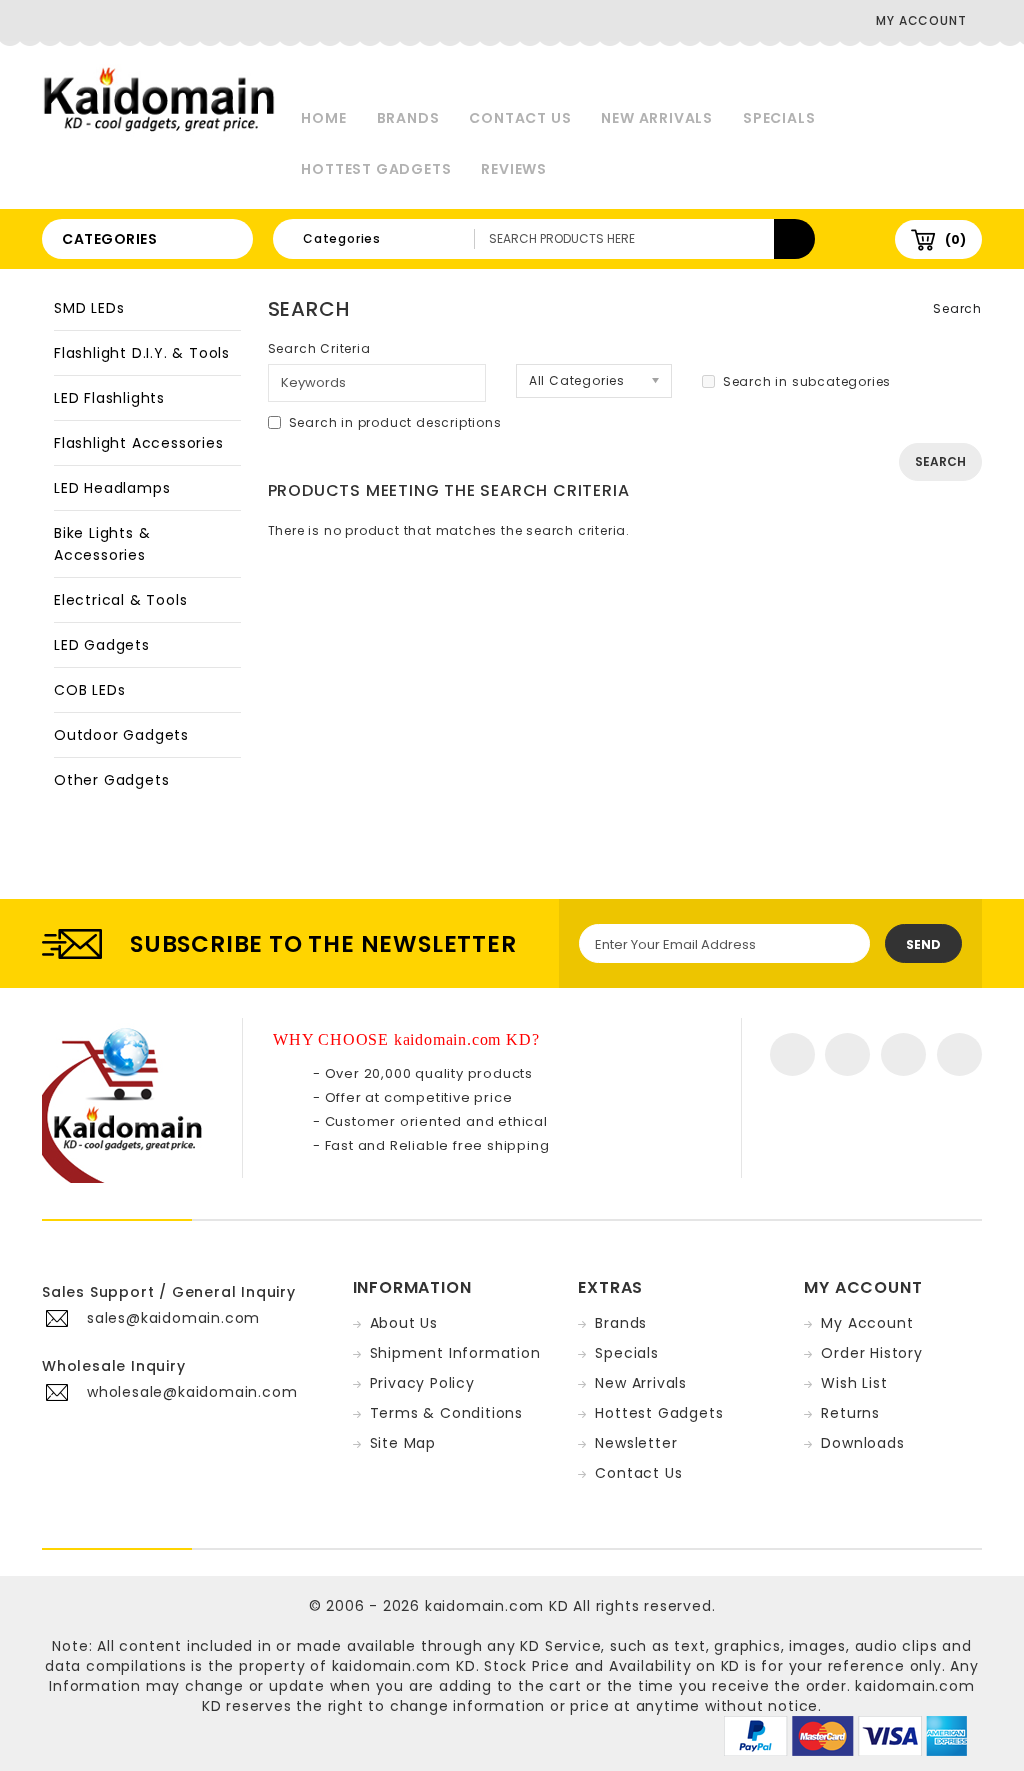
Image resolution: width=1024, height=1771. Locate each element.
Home (323, 118)
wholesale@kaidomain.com (192, 1392)
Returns (850, 1413)
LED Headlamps (112, 488)
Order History (871, 1353)
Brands (408, 118)
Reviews (514, 169)
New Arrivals (657, 118)
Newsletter (636, 1443)
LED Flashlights (109, 398)
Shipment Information (455, 1353)
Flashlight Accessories (139, 443)
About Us (404, 1323)
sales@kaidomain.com (173, 1318)
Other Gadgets (111, 780)
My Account (867, 1323)
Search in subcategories (807, 381)
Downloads (862, 1443)
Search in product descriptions (395, 422)
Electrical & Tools (120, 600)
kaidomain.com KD (497, 1606)
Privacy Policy (422, 1383)
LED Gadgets (102, 645)
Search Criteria (319, 348)
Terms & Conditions (446, 1413)
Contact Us (520, 118)
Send (923, 944)
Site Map (403, 1443)
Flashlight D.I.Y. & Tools (142, 353)
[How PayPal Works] (845, 1735)
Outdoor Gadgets (121, 735)
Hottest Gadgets (376, 169)
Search (957, 308)
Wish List (854, 1383)
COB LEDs (89, 690)
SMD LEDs (89, 308)
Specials (779, 118)
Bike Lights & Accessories (102, 544)
